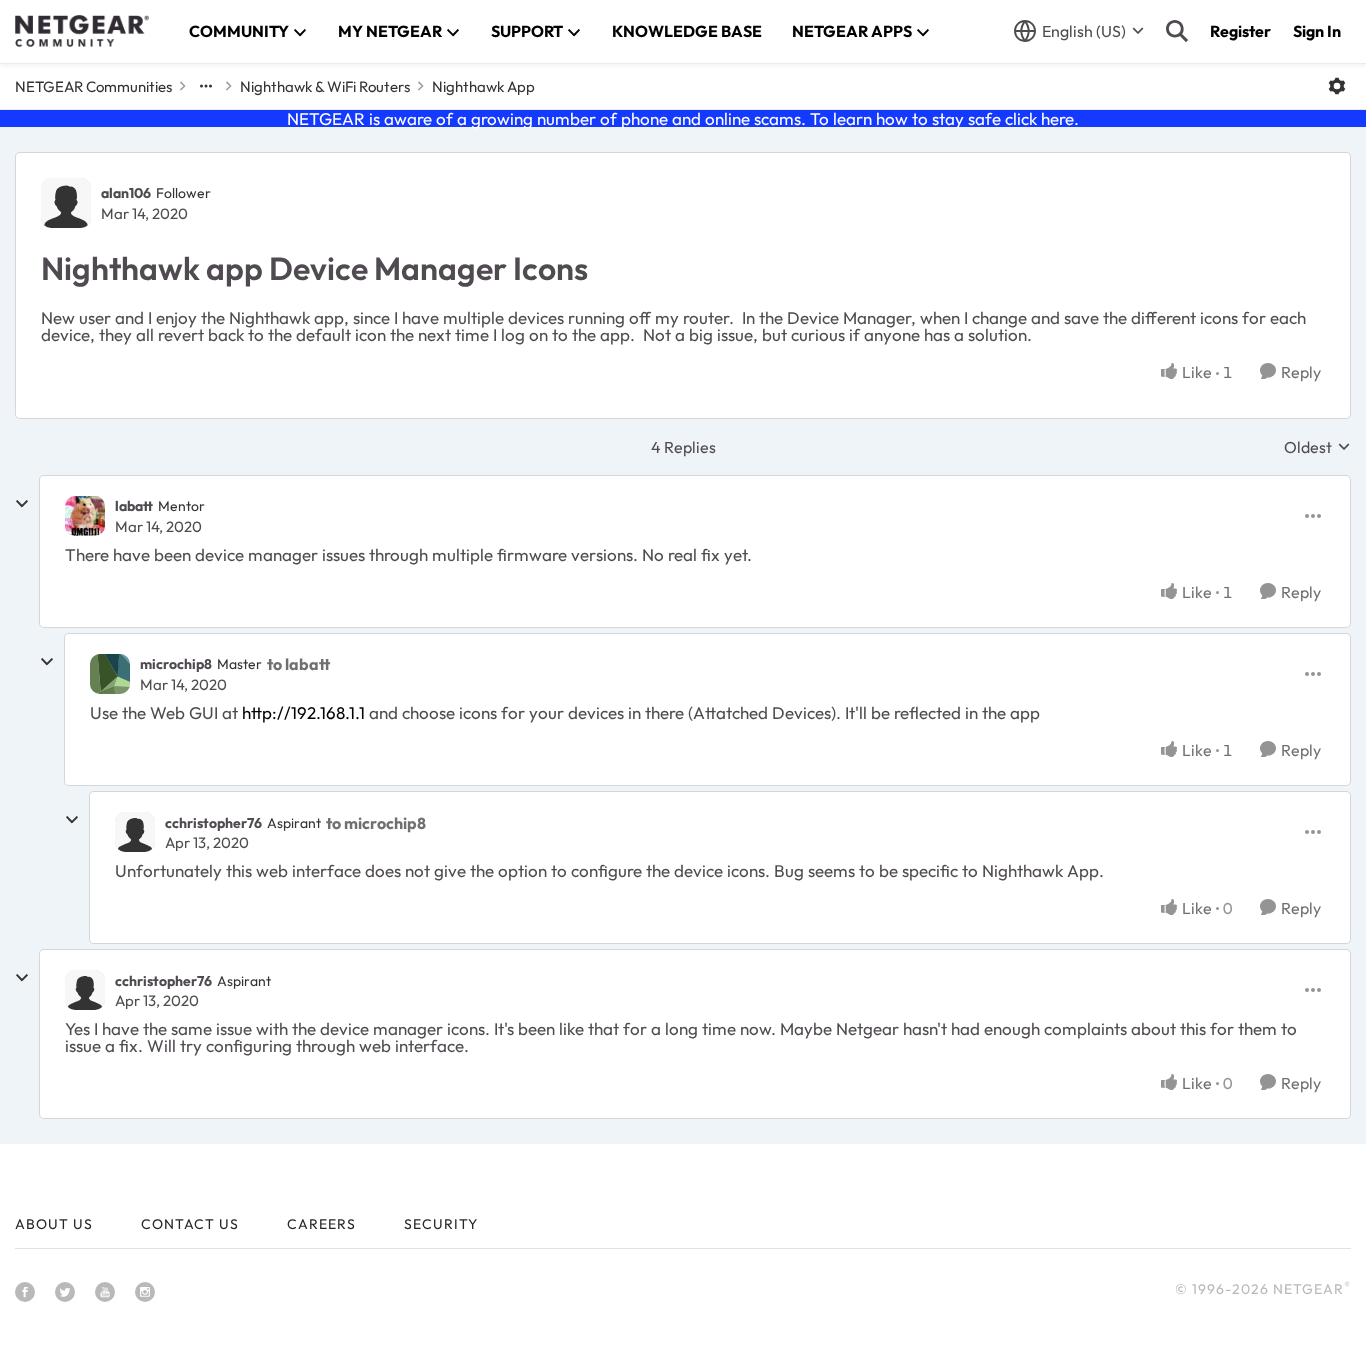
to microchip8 (376, 823)
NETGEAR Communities (93, 86)
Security (441, 1224)
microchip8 (176, 664)
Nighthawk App (483, 86)
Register (1240, 31)
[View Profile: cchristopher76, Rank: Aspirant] (135, 832)
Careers (321, 1224)
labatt (134, 506)
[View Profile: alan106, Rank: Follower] (66, 203)
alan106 (126, 193)
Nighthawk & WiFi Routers (325, 86)
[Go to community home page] (82, 31)
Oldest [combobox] (1317, 447)
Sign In (1317, 31)
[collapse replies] (22, 504)
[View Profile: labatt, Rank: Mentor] (85, 516)
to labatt (298, 664)
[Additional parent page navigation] (206, 86)
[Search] (1177, 31)
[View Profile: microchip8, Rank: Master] (110, 674)
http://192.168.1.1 (303, 712)
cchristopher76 (213, 823)
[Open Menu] (1337, 86)
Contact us (190, 1224)
